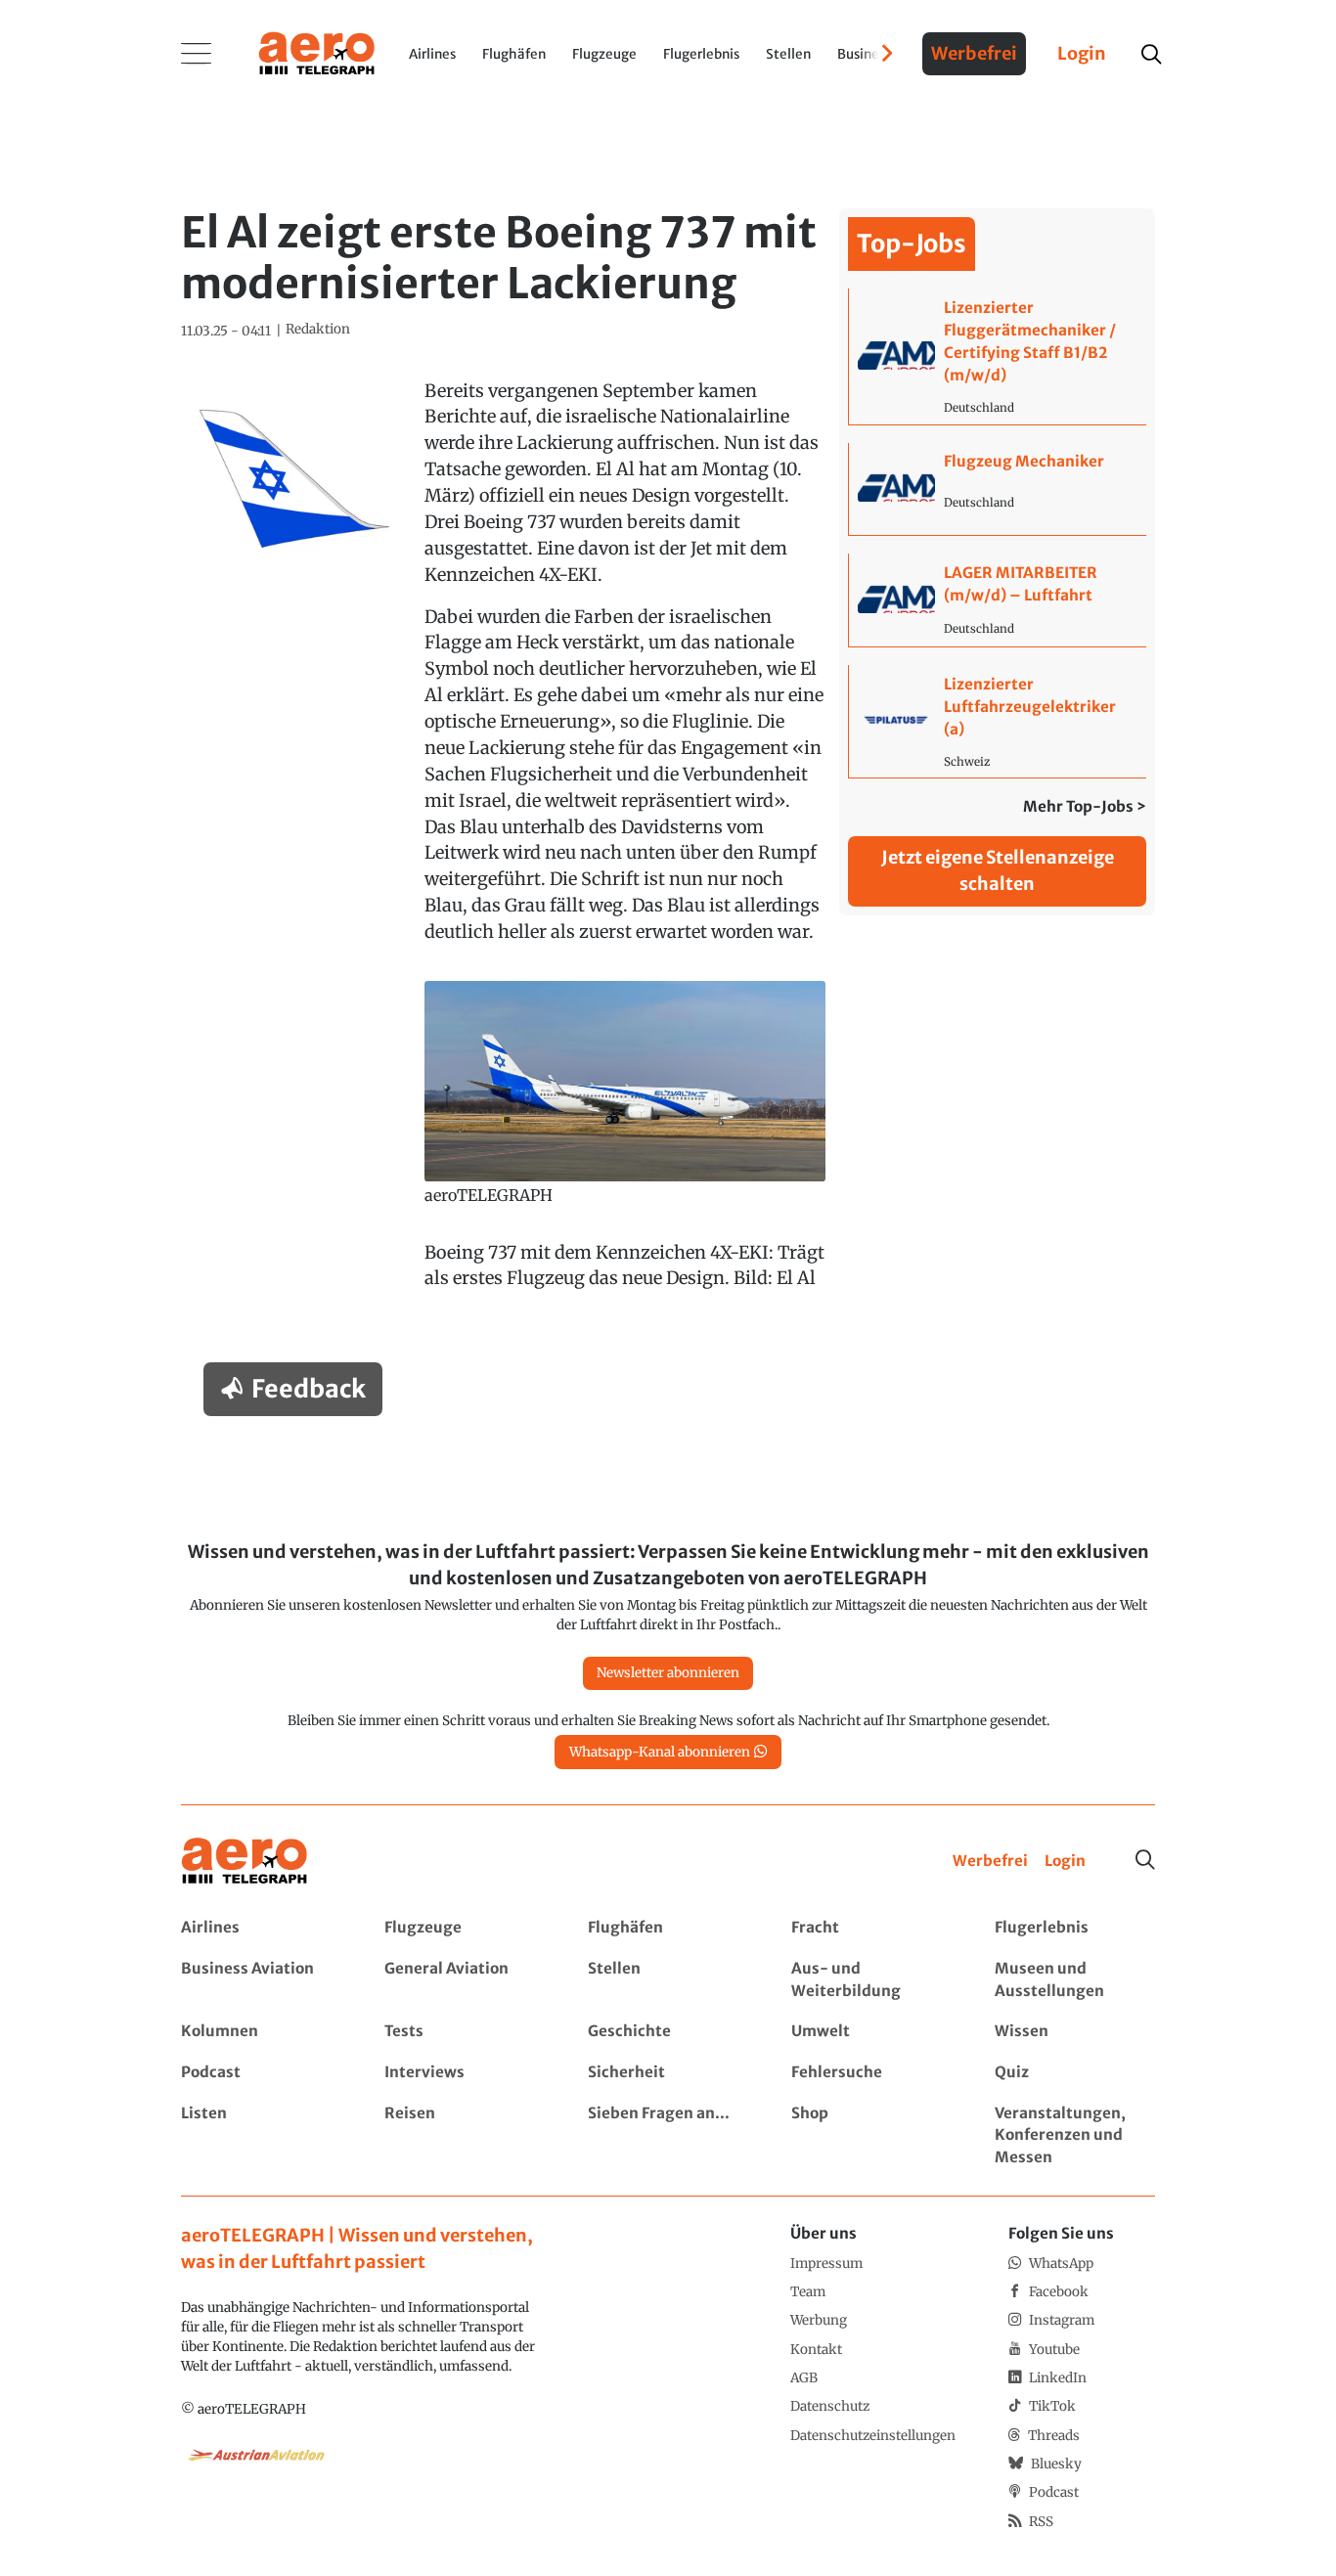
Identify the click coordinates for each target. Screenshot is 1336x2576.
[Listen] (261, 2136)
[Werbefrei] (990, 1862)
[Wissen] (1074, 2032)
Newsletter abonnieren (668, 1673)
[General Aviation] (464, 1980)
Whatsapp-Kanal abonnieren (660, 1752)
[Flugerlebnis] (1074, 1928)
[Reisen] (464, 2136)
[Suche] (1145, 1860)
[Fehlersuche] (871, 2073)
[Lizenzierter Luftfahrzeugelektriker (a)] (997, 721)
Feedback (309, 1389)
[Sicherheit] (668, 2073)
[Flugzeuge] (464, 1928)
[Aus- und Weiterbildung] (871, 1980)
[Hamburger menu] (197, 54)
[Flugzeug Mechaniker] (997, 489)
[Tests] (464, 2032)
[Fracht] (871, 1928)
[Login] (1065, 1862)
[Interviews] (464, 2073)
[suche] (1151, 54)
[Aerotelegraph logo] (317, 52)
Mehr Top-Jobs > (1085, 806)
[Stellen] (668, 1980)
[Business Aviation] (261, 1980)
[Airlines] (261, 1928)
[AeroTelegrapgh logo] (245, 1862)
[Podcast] (261, 2073)
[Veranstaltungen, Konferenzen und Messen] (1074, 2136)
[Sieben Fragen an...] (668, 2136)
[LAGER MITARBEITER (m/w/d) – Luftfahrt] (997, 600)
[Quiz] (1074, 2073)
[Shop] (871, 2136)
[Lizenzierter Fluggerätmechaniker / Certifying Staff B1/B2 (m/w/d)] (997, 356)
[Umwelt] (871, 2032)
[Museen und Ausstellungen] (1074, 1980)
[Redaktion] (318, 330)
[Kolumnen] (261, 2032)
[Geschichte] (668, 2032)
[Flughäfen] (668, 1928)
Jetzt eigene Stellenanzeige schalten (998, 870)
